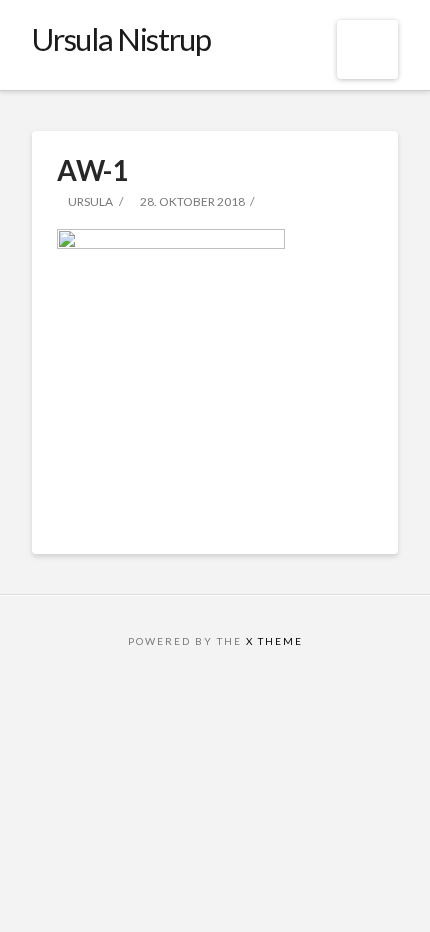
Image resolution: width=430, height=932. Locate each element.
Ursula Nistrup (121, 39)
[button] (367, 49)
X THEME (274, 641)
